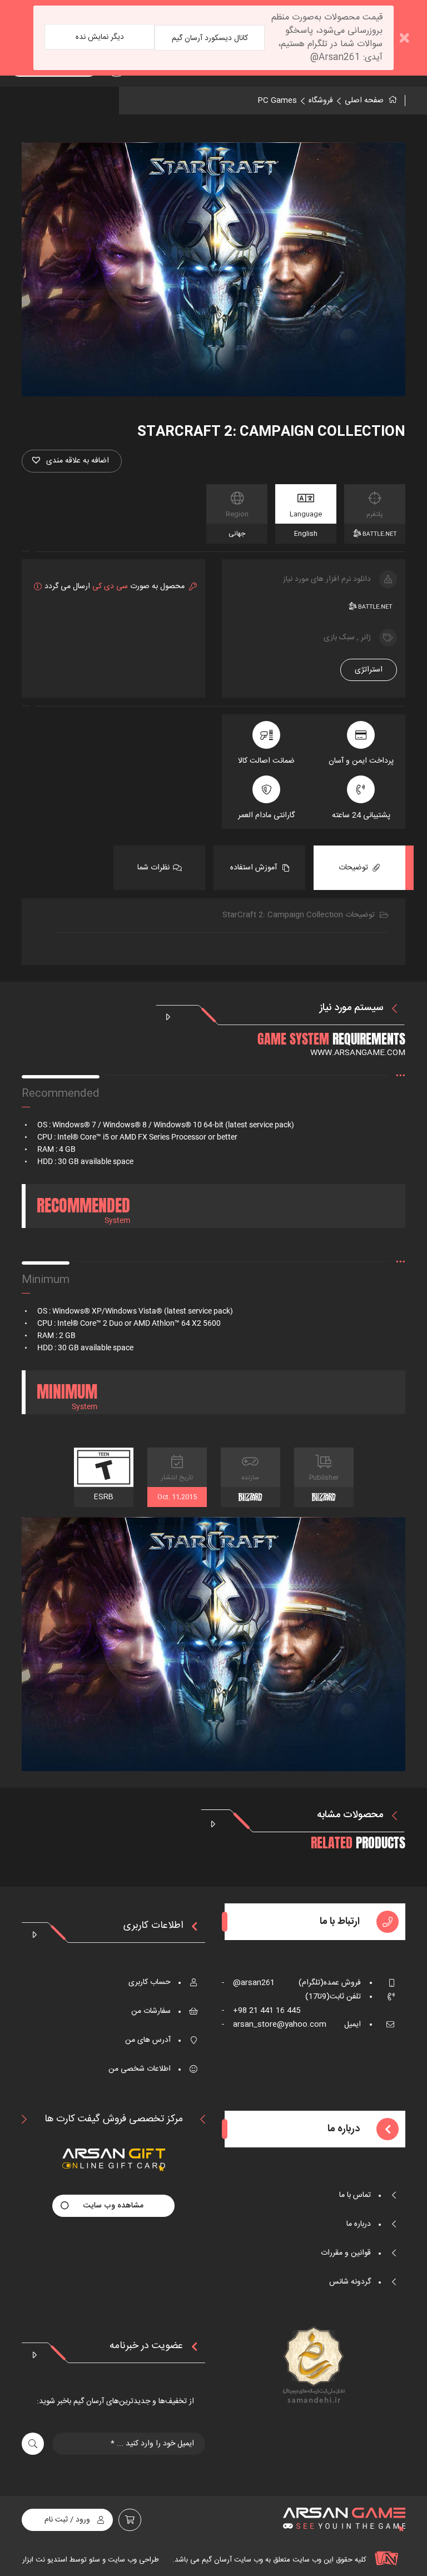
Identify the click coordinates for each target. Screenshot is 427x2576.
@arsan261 (248, 1983)
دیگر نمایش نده (100, 37)
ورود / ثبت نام (67, 2520)
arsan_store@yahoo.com (274, 2025)
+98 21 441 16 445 (261, 2011)
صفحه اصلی (364, 101)
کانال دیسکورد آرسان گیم (210, 38)
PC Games (277, 101)
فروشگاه (321, 101)
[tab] (359, 868)
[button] (72, 461)
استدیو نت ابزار (45, 2560)
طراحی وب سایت (132, 2560)
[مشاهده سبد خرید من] (130, 2520)
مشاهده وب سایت (113, 2206)
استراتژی (369, 670)
